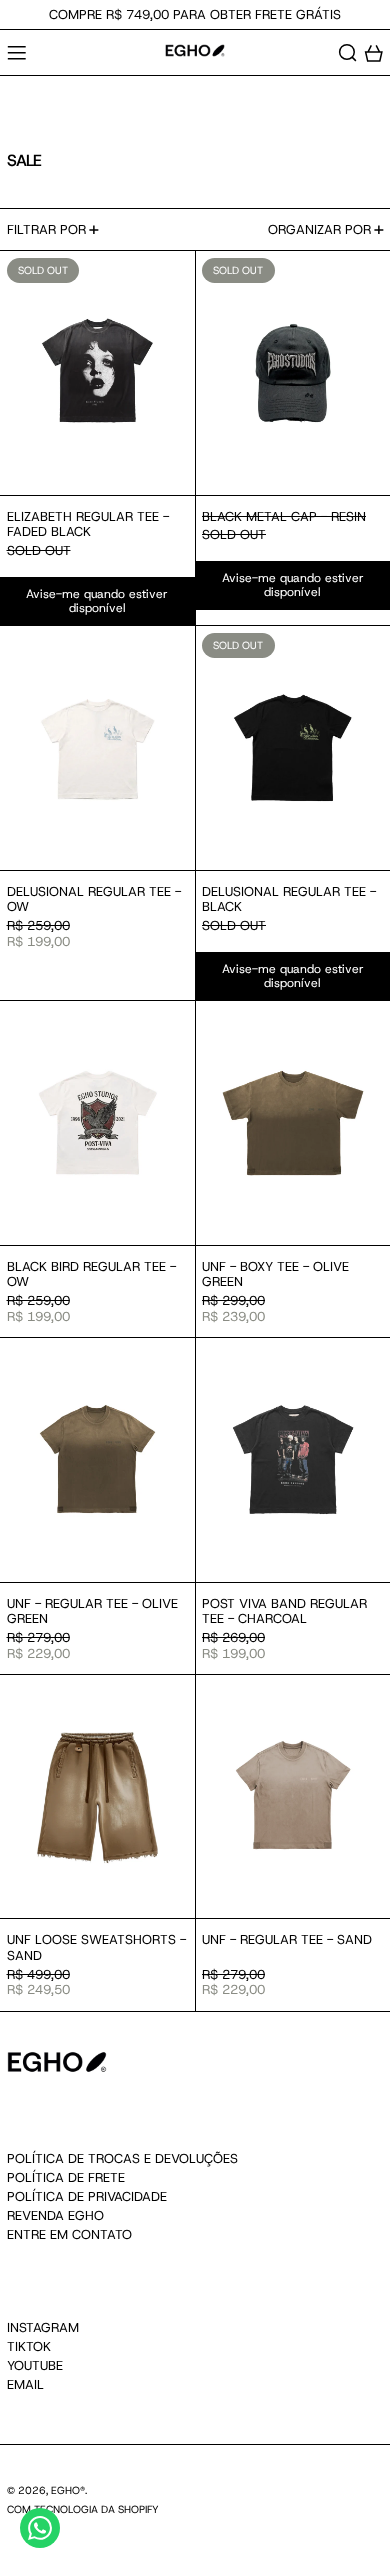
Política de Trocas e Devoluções (122, 2158)
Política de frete (66, 2177)
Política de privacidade (87, 2196)
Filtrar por (46, 229)
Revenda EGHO (55, 2215)
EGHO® (68, 2490)
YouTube (35, 2366)
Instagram (43, 2328)
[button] (348, 53)
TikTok (29, 2347)
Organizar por (319, 229)
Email (25, 2385)
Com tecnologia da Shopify (83, 2509)
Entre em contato (69, 2234)
